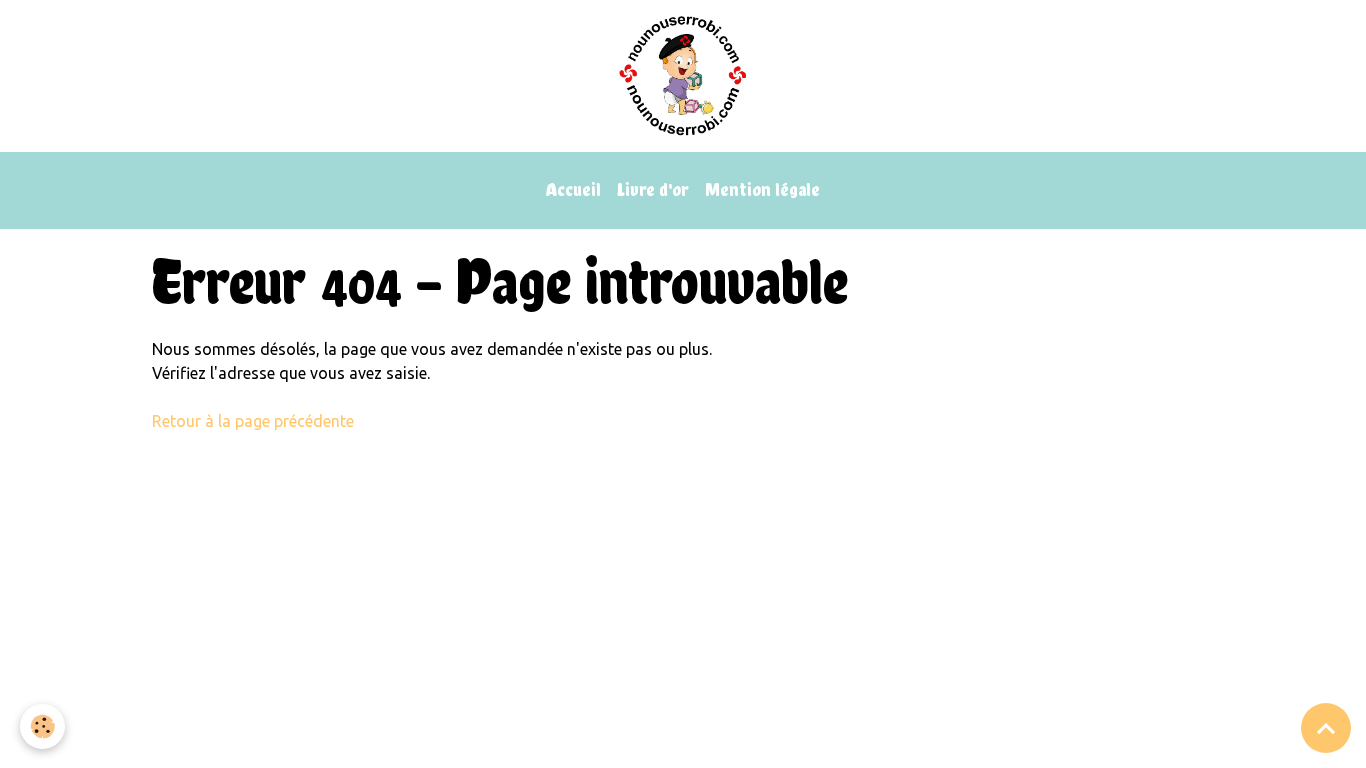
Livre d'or (653, 189)
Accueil (573, 189)
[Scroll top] (1326, 728)
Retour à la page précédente (253, 421)
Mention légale (762, 189)
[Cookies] (42, 726)
